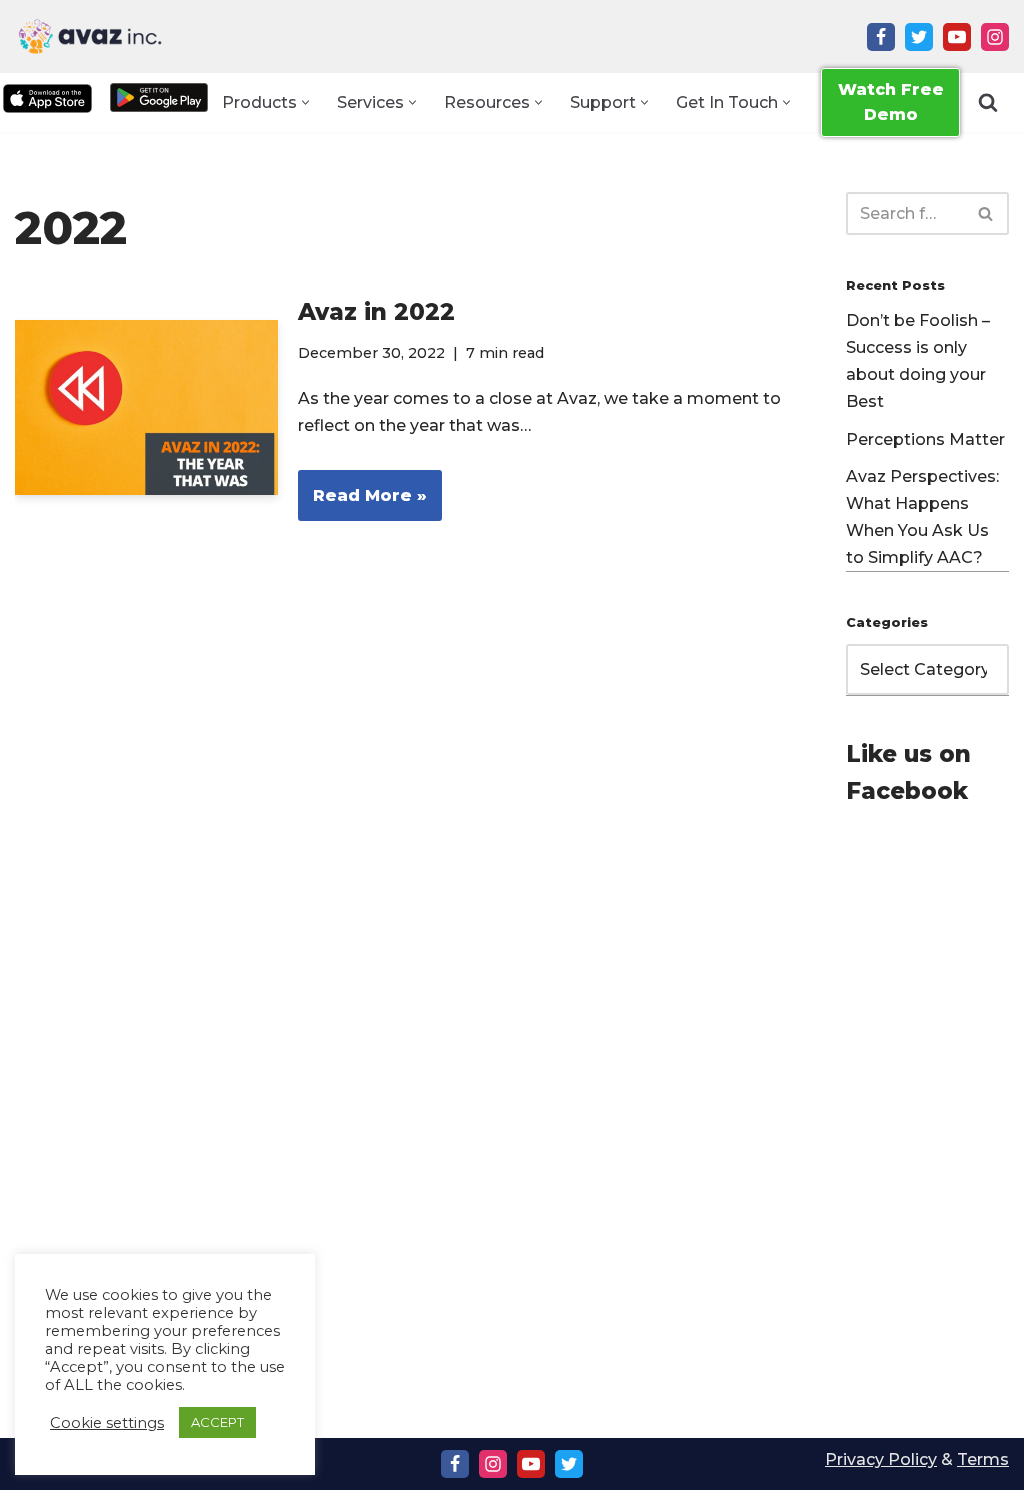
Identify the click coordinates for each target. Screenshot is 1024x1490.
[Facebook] (881, 37)
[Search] (988, 102)
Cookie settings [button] (107, 1423)
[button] (305, 102)
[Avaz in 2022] (146, 407)
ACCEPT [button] (217, 1422)
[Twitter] (919, 37)
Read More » (362, 503)
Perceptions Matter (925, 439)
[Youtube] (957, 37)
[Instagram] (995, 37)
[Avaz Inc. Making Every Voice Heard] (90, 36)
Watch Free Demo (891, 102)
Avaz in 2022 (376, 312)
